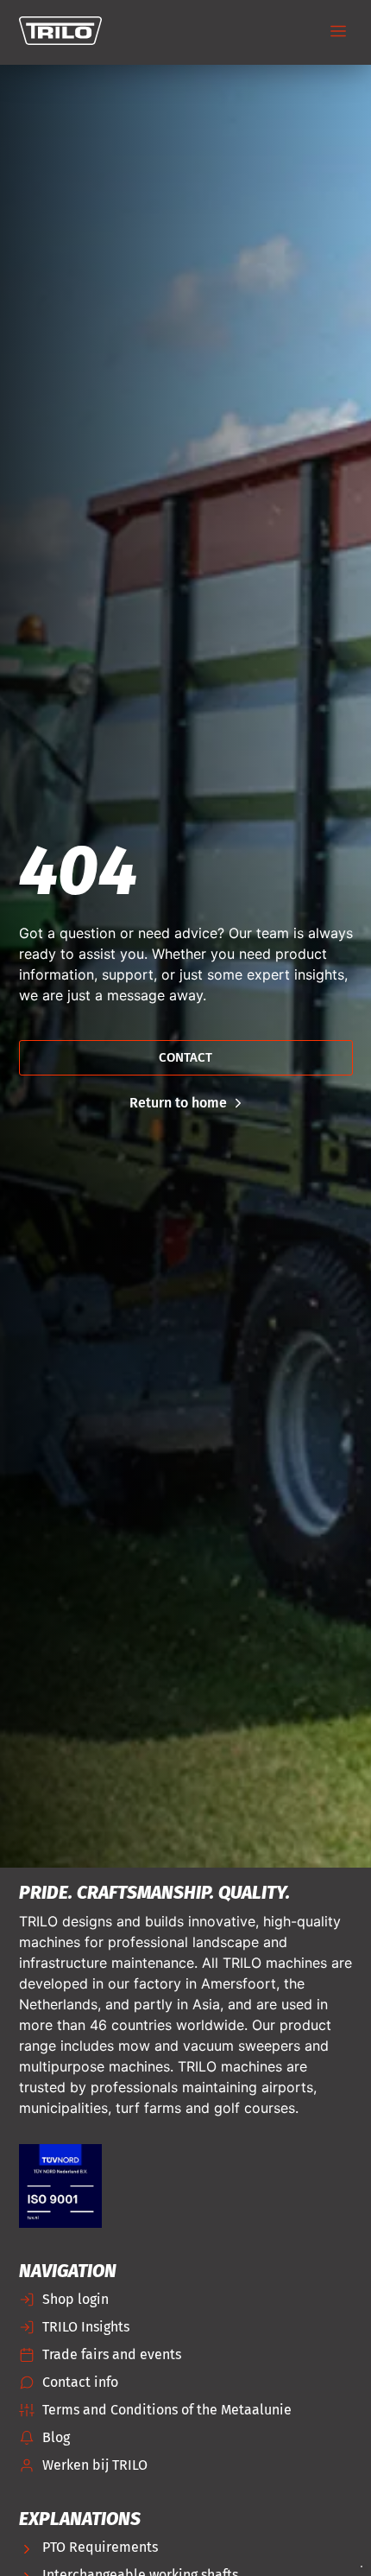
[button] (339, 32)
